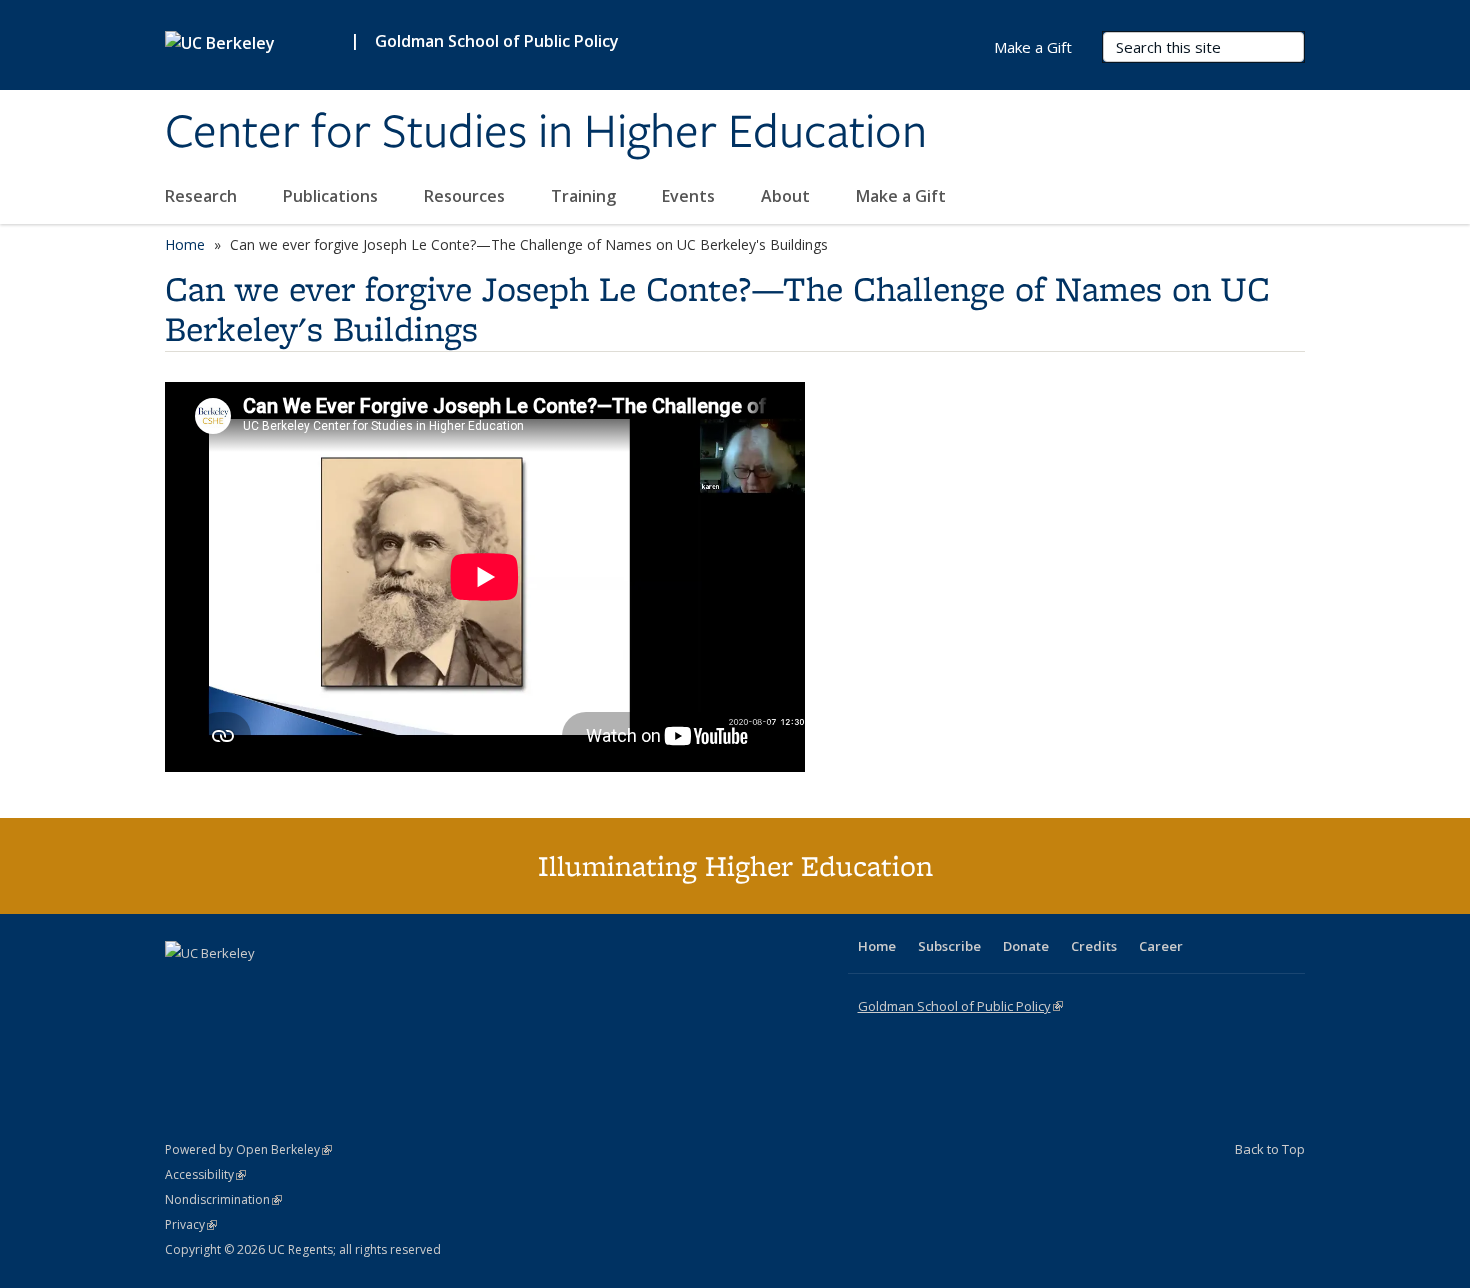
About (787, 196)
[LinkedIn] (222, 987)
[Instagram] (300, 987)
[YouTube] (261, 987)
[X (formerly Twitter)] (183, 987)
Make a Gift (901, 196)
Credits (1094, 946)
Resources (466, 196)
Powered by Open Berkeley (248, 1149)
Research (203, 196)
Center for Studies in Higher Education (546, 133)
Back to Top (1270, 1149)
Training (585, 196)
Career (1161, 946)
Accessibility (205, 1174)
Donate (1026, 946)
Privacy (191, 1224)
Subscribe (949, 946)
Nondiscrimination (223, 1199)
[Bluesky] (339, 987)
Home (185, 244)
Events (690, 196)
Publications (332, 196)
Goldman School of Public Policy (497, 41)
